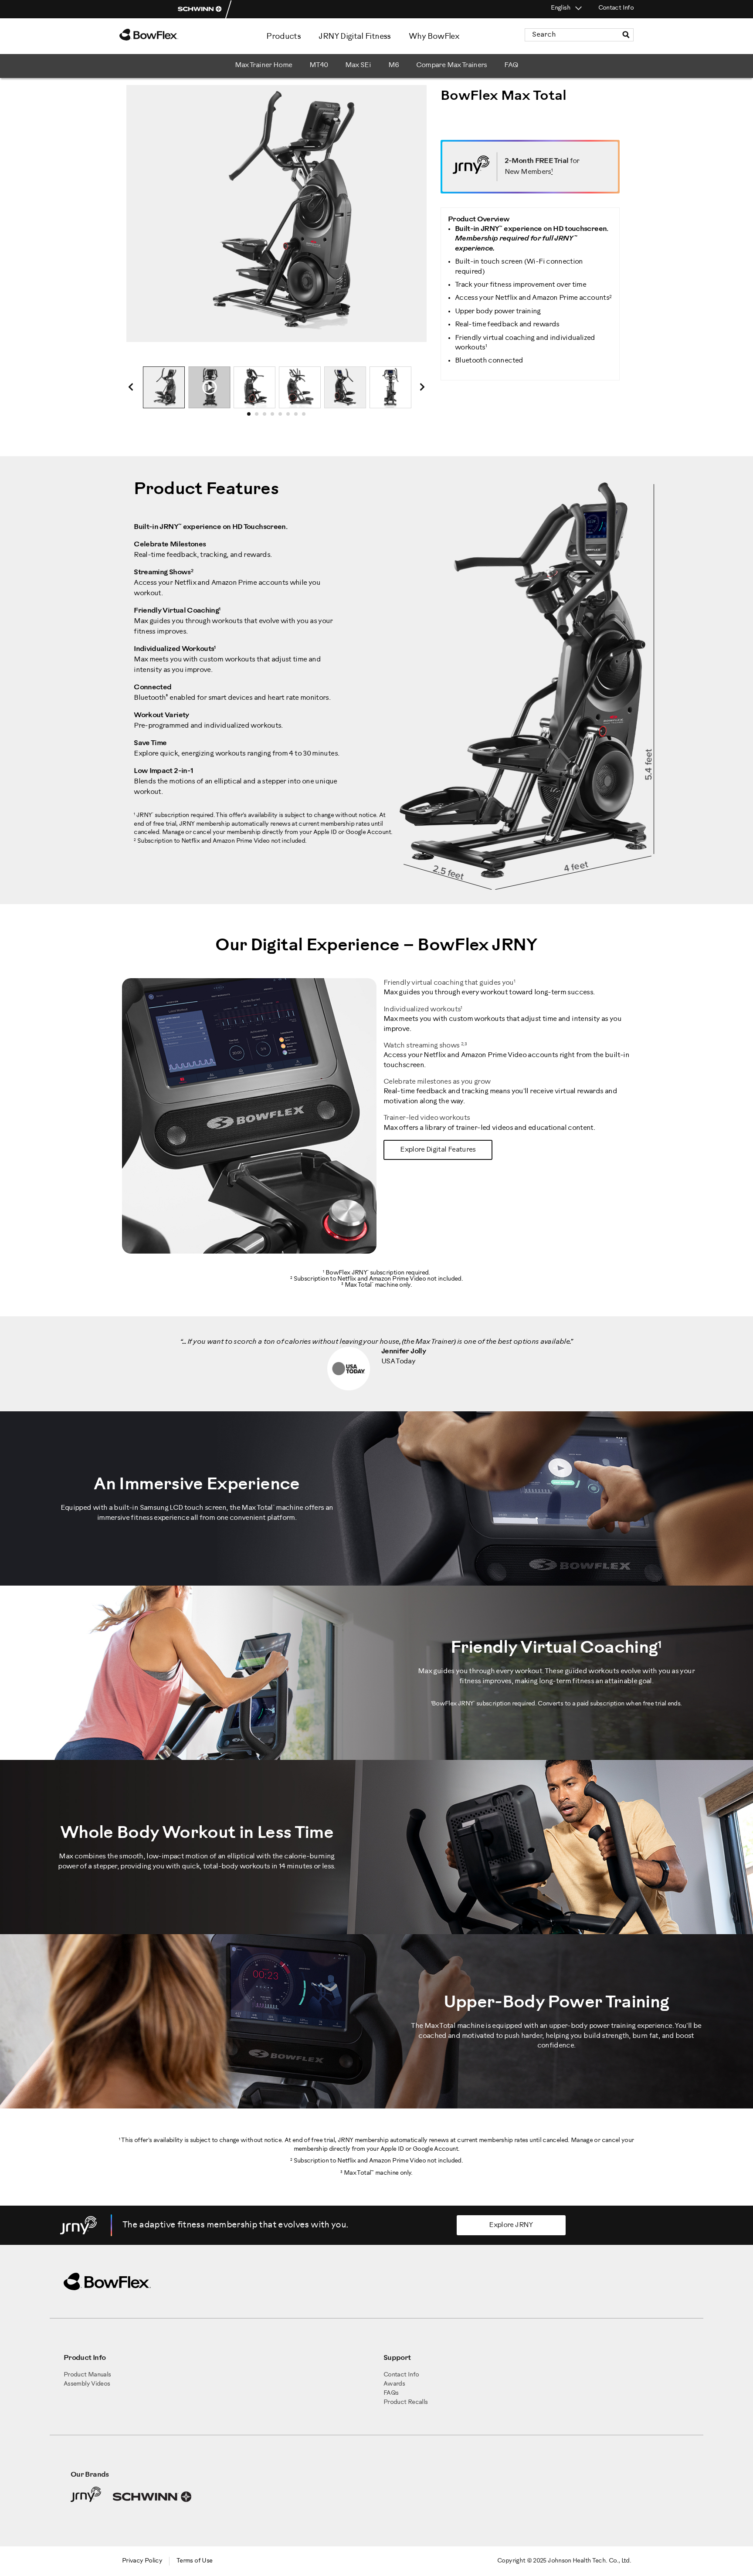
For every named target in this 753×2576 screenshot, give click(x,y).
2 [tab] (259, 417)
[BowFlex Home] (172, 35)
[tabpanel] (164, 387)
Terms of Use (194, 2561)
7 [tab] (298, 417)
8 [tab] (306, 417)
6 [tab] (291, 417)
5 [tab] (283, 417)
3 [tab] (267, 417)
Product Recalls (405, 2402)
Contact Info (616, 8)
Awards (394, 2384)
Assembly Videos (87, 2384)
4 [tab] (275, 417)
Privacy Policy (142, 2561)
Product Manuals (87, 2375)
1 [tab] (251, 417)
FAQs (391, 2393)
